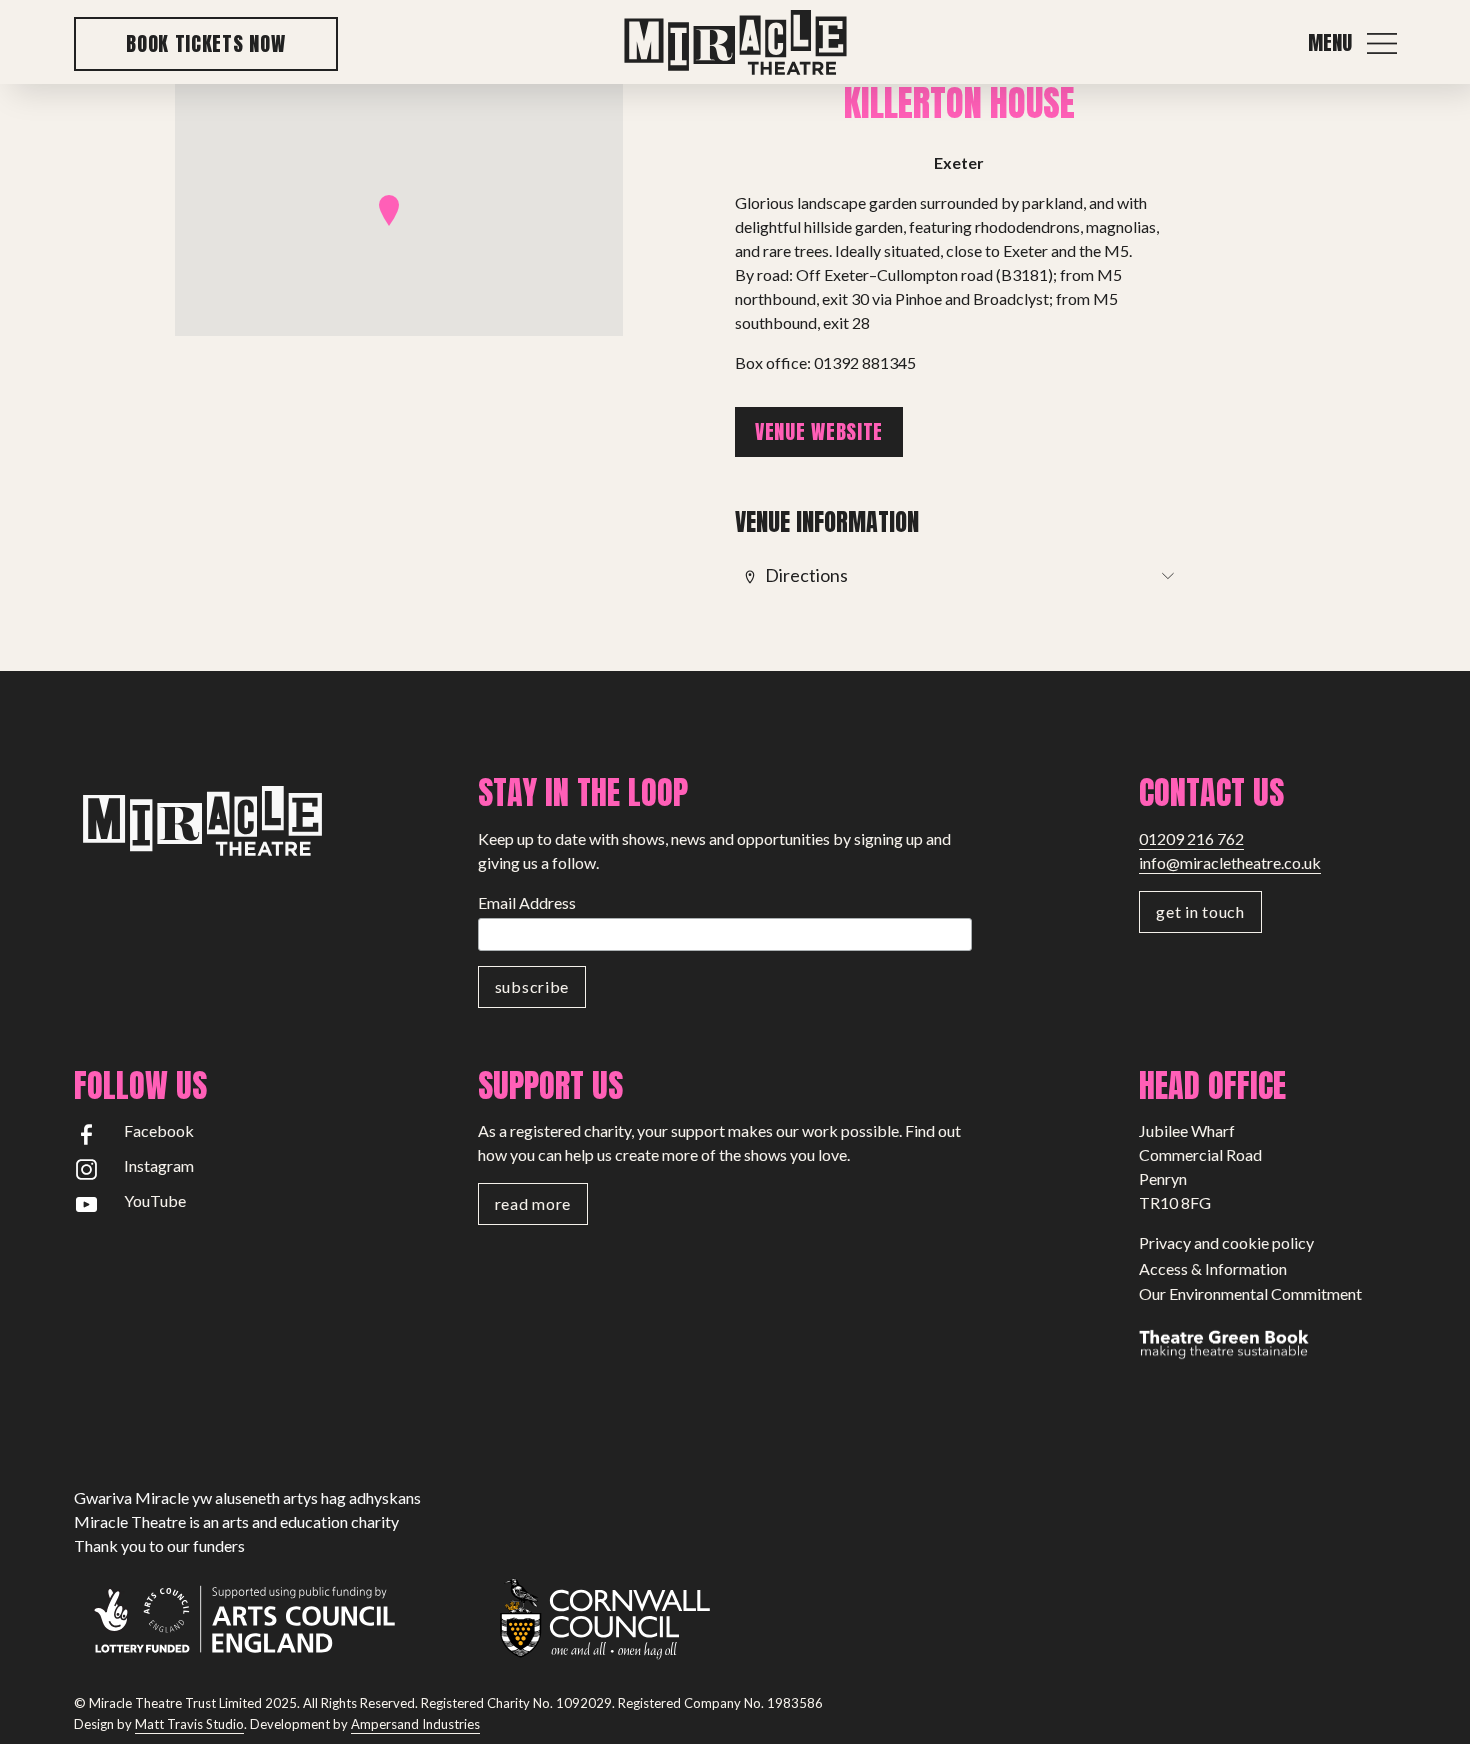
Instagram (159, 1165)
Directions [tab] (806, 575)
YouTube (155, 1200)
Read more (533, 1203)
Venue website (819, 431)
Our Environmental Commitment (1250, 1293)
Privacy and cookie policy (1226, 1242)
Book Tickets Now (205, 43)
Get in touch (1200, 911)
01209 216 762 (1191, 838)
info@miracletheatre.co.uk (1230, 862)
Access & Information (1213, 1268)
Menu (1330, 43)
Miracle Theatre (735, 43)
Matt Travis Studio (189, 1724)
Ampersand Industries (415, 1724)
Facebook (159, 1130)
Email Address (527, 902)
